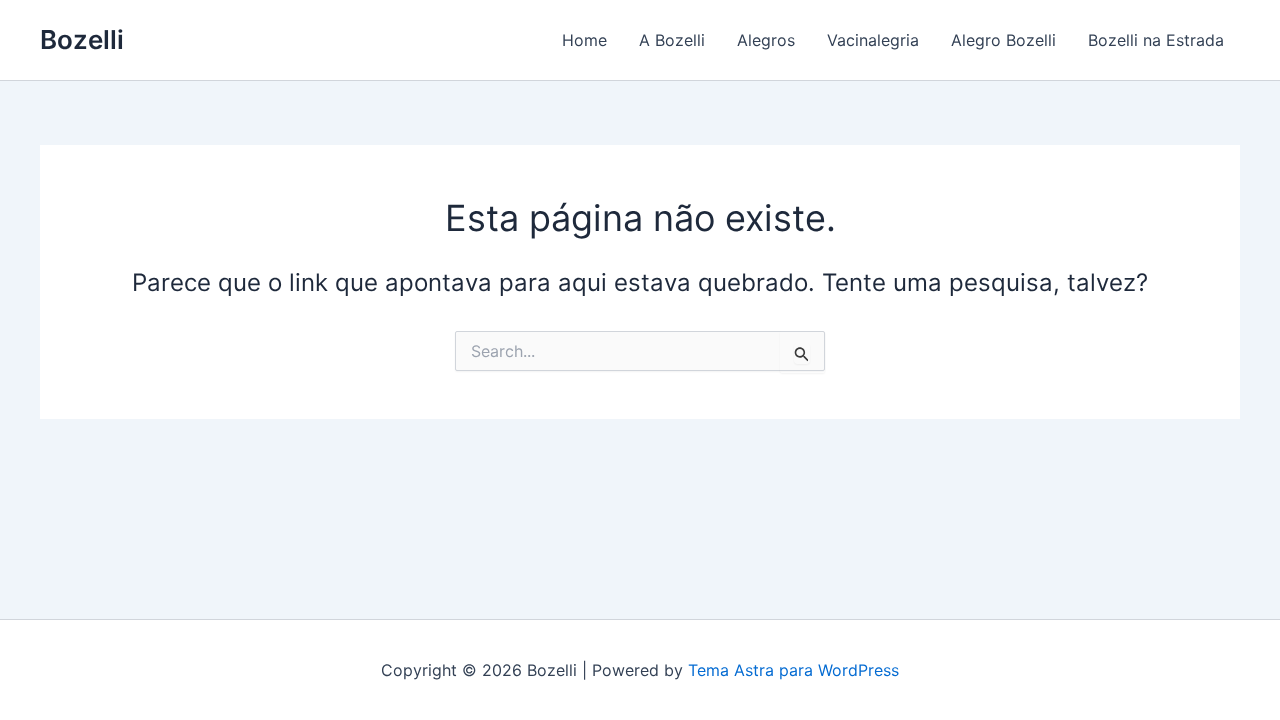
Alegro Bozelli (1003, 40)
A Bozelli (672, 40)
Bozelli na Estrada (1156, 40)
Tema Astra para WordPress (793, 670)
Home (584, 40)
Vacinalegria (873, 40)
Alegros (766, 40)
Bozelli (82, 39)
